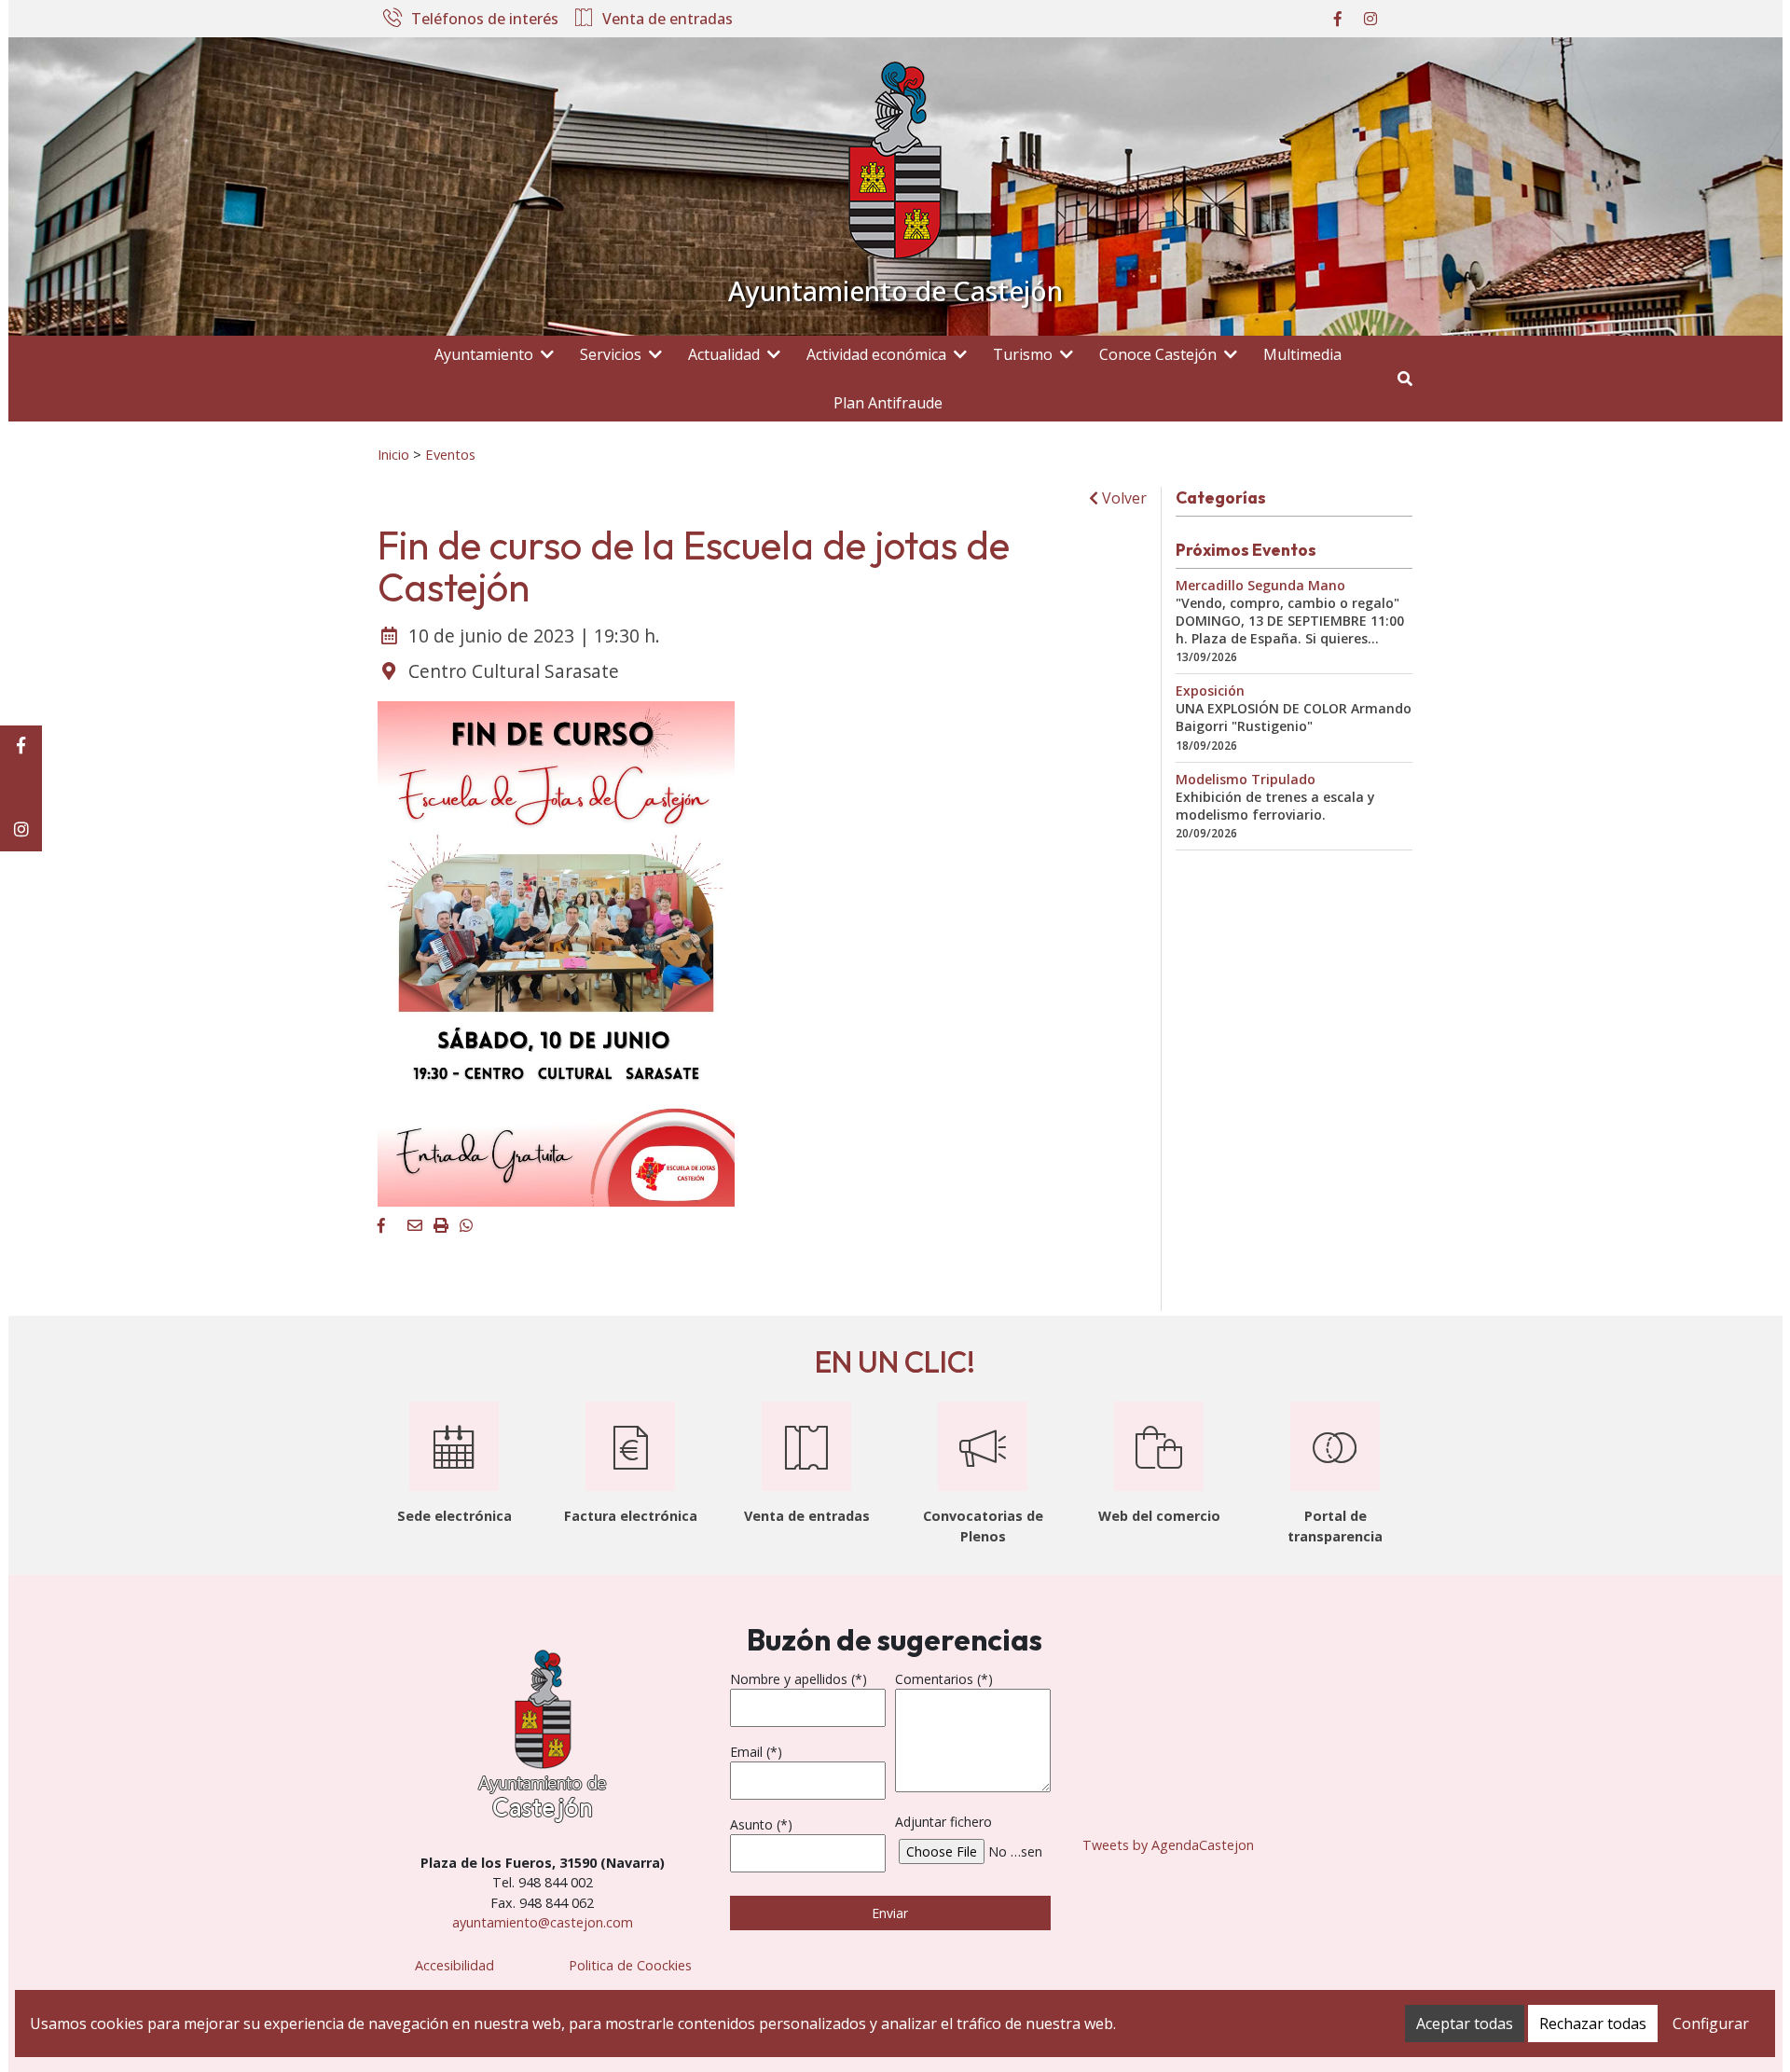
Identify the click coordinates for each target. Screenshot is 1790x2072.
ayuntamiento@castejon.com (543, 1922)
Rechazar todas (1593, 2024)
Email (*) (756, 1752)
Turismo (1023, 354)
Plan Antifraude (888, 403)
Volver (1122, 498)
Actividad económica (876, 354)
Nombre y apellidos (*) (799, 1679)
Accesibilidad (454, 1965)
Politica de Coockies (630, 1965)
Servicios (611, 354)
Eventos (450, 454)
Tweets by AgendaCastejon (1168, 1845)
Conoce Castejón (1158, 354)
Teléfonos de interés (485, 20)
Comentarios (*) (944, 1679)
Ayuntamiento (484, 354)
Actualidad (724, 354)
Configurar (1711, 2024)
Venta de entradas (668, 20)
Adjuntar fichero (943, 1822)
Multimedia (1302, 354)
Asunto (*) (761, 1824)
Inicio (393, 454)
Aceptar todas (1465, 2024)
